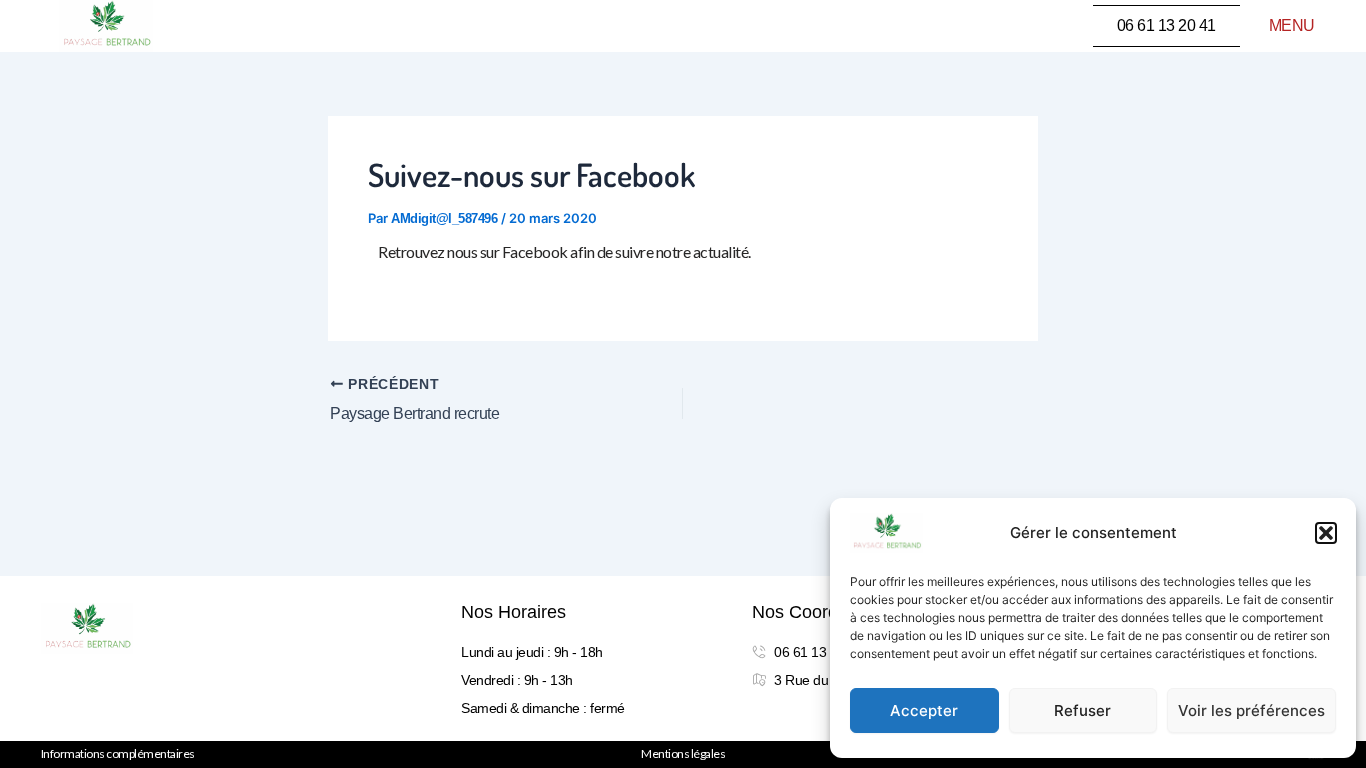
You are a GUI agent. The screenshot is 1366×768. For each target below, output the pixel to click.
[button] (1326, 533)
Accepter (924, 710)
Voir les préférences (1251, 710)
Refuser (1082, 710)
